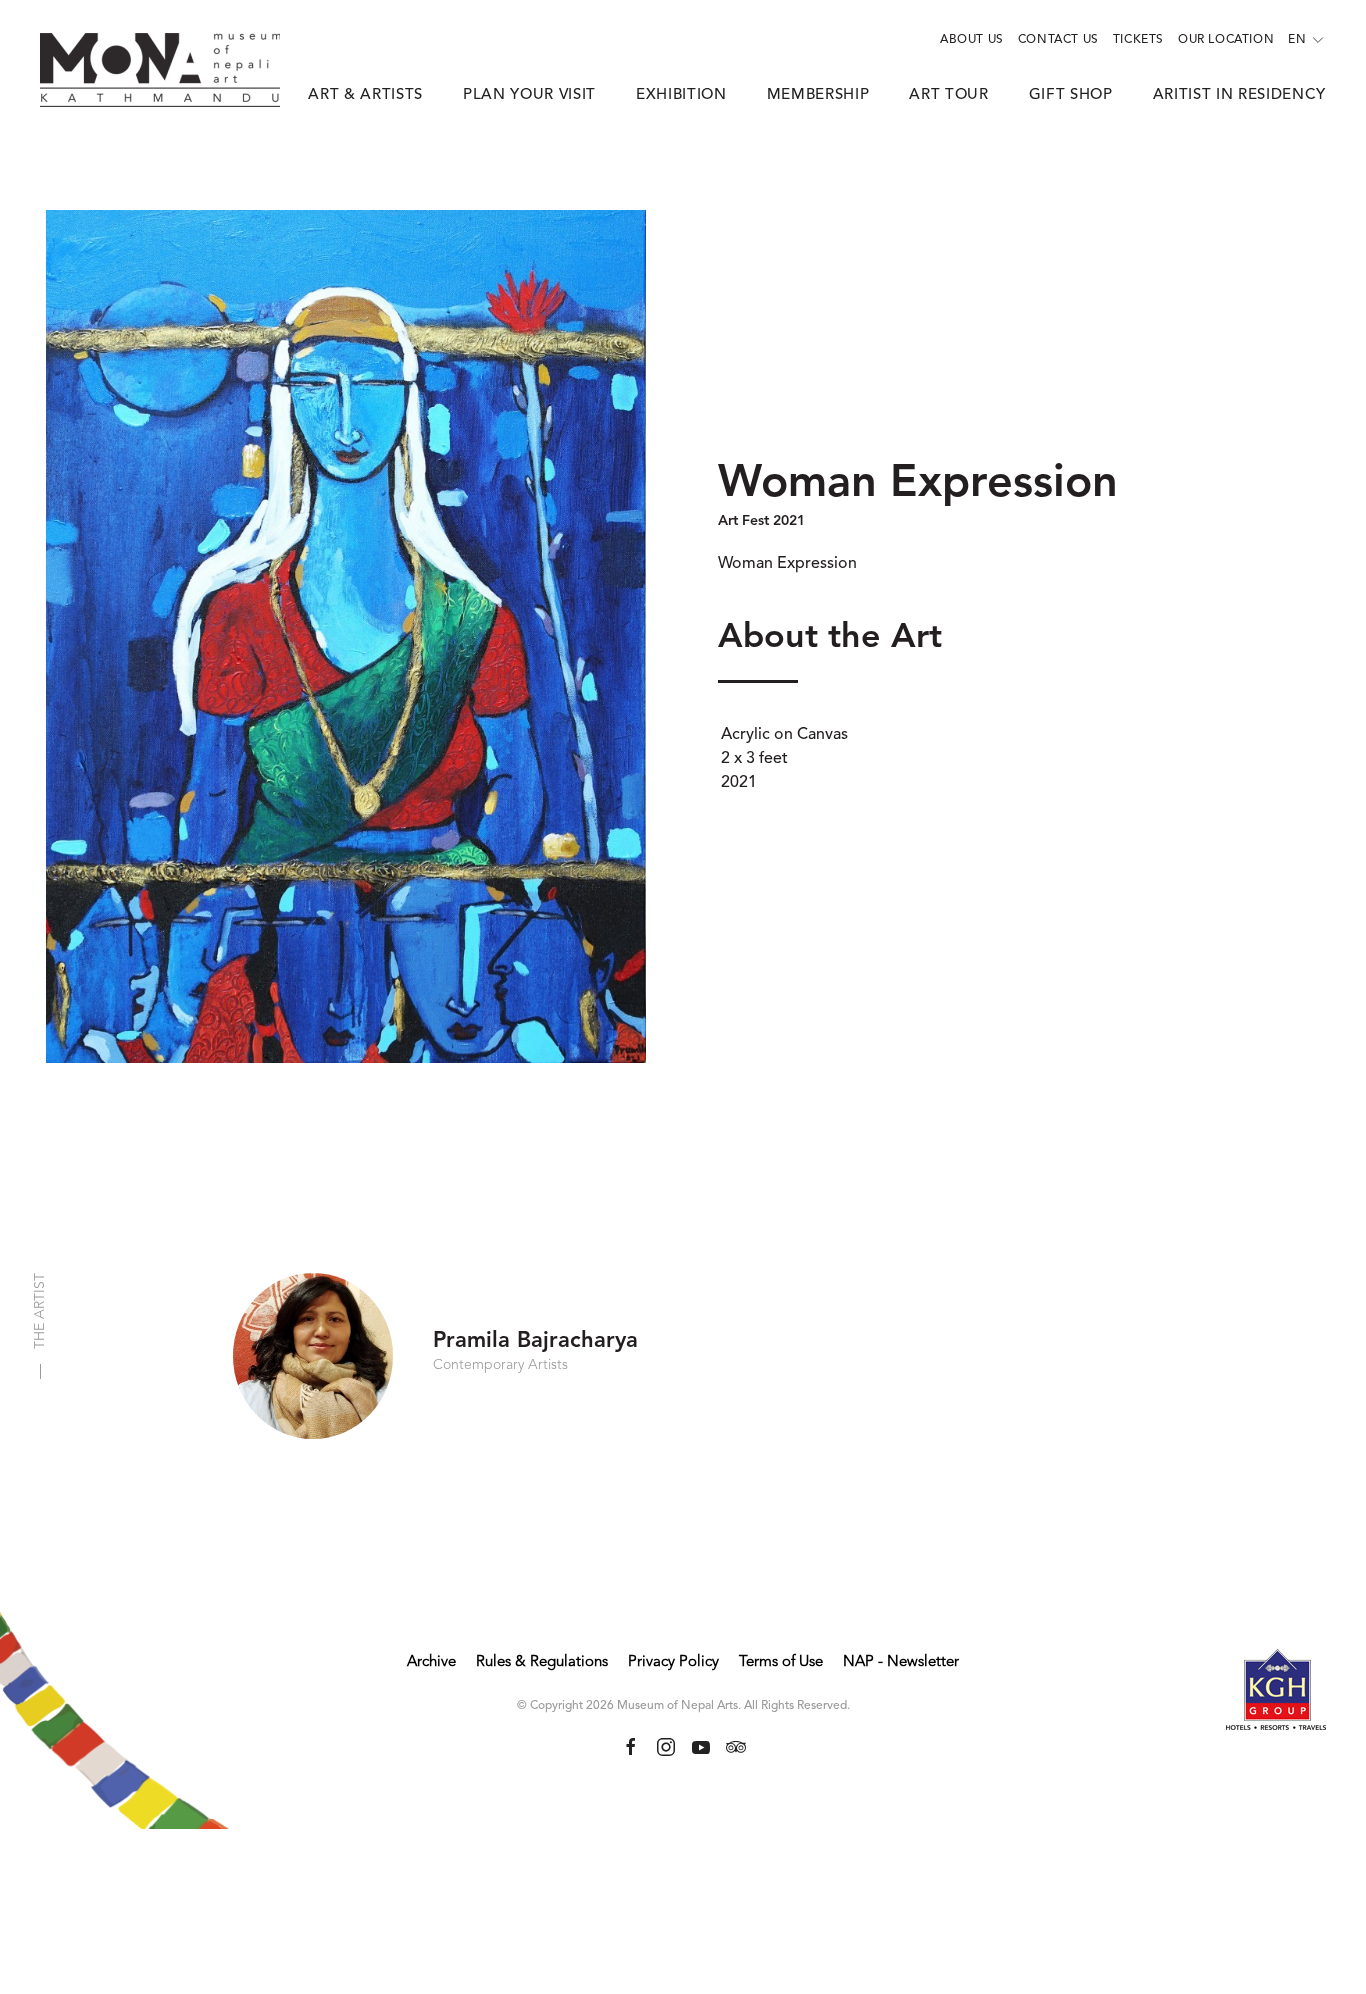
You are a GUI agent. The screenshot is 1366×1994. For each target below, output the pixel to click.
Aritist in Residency (1239, 95)
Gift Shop (1071, 95)
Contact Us (1058, 40)
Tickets (1138, 40)
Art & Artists (365, 95)
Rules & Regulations (542, 1662)
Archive (431, 1662)
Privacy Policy (673, 1662)
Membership (818, 95)
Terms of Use (781, 1662)
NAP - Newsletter (901, 1662)
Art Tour (948, 95)
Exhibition (681, 95)
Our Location (1226, 40)
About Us (972, 40)
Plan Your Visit (529, 95)
